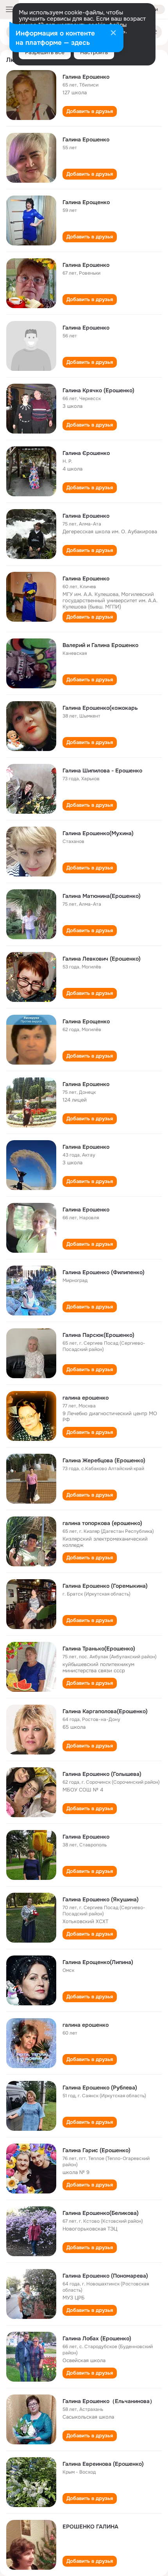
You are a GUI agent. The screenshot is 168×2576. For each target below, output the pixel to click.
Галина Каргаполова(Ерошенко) (105, 1711)
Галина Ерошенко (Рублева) (100, 2088)
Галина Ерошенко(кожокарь (100, 708)
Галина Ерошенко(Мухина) (98, 833)
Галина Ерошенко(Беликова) (101, 2213)
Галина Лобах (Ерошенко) (97, 2338)
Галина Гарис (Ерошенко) (97, 2150)
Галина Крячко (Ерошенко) (98, 390)
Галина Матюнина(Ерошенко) (102, 896)
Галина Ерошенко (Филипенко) (104, 1272)
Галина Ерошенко (86, 77)
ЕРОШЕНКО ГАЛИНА (90, 2527)
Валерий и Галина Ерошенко (100, 645)
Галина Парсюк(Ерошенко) (98, 1335)
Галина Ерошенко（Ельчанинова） (109, 2401)
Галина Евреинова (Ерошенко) (103, 2464)
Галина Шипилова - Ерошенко (102, 771)
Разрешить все (45, 52)
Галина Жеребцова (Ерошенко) (104, 1460)
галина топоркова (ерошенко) (102, 1523)
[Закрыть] (113, 34)
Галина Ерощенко (86, 202)
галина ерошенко (86, 1398)
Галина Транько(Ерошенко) (99, 1649)
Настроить (94, 52)
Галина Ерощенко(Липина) (98, 1962)
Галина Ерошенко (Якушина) (101, 1899)
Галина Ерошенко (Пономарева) (105, 2276)
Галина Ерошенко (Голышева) (102, 1774)
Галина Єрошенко (86, 453)
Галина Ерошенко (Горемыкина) (105, 1586)
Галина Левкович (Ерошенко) (102, 959)
